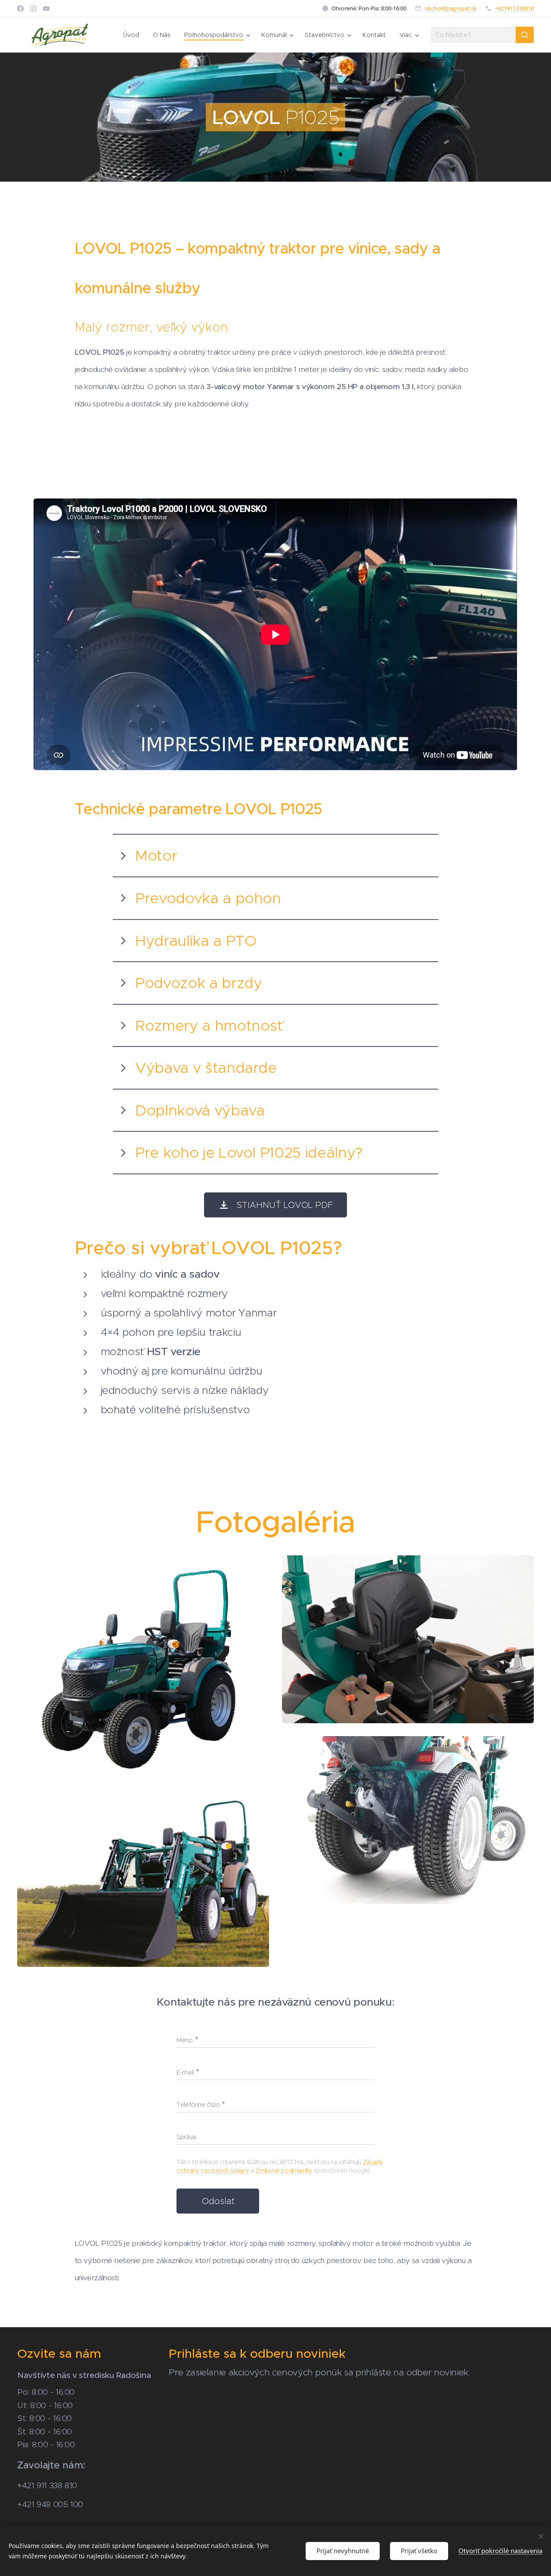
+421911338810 (514, 8)
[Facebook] (20, 9)
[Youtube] (46, 9)
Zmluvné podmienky (284, 2170)
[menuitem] (133, 35)
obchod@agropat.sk (450, 8)
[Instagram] (33, 9)
